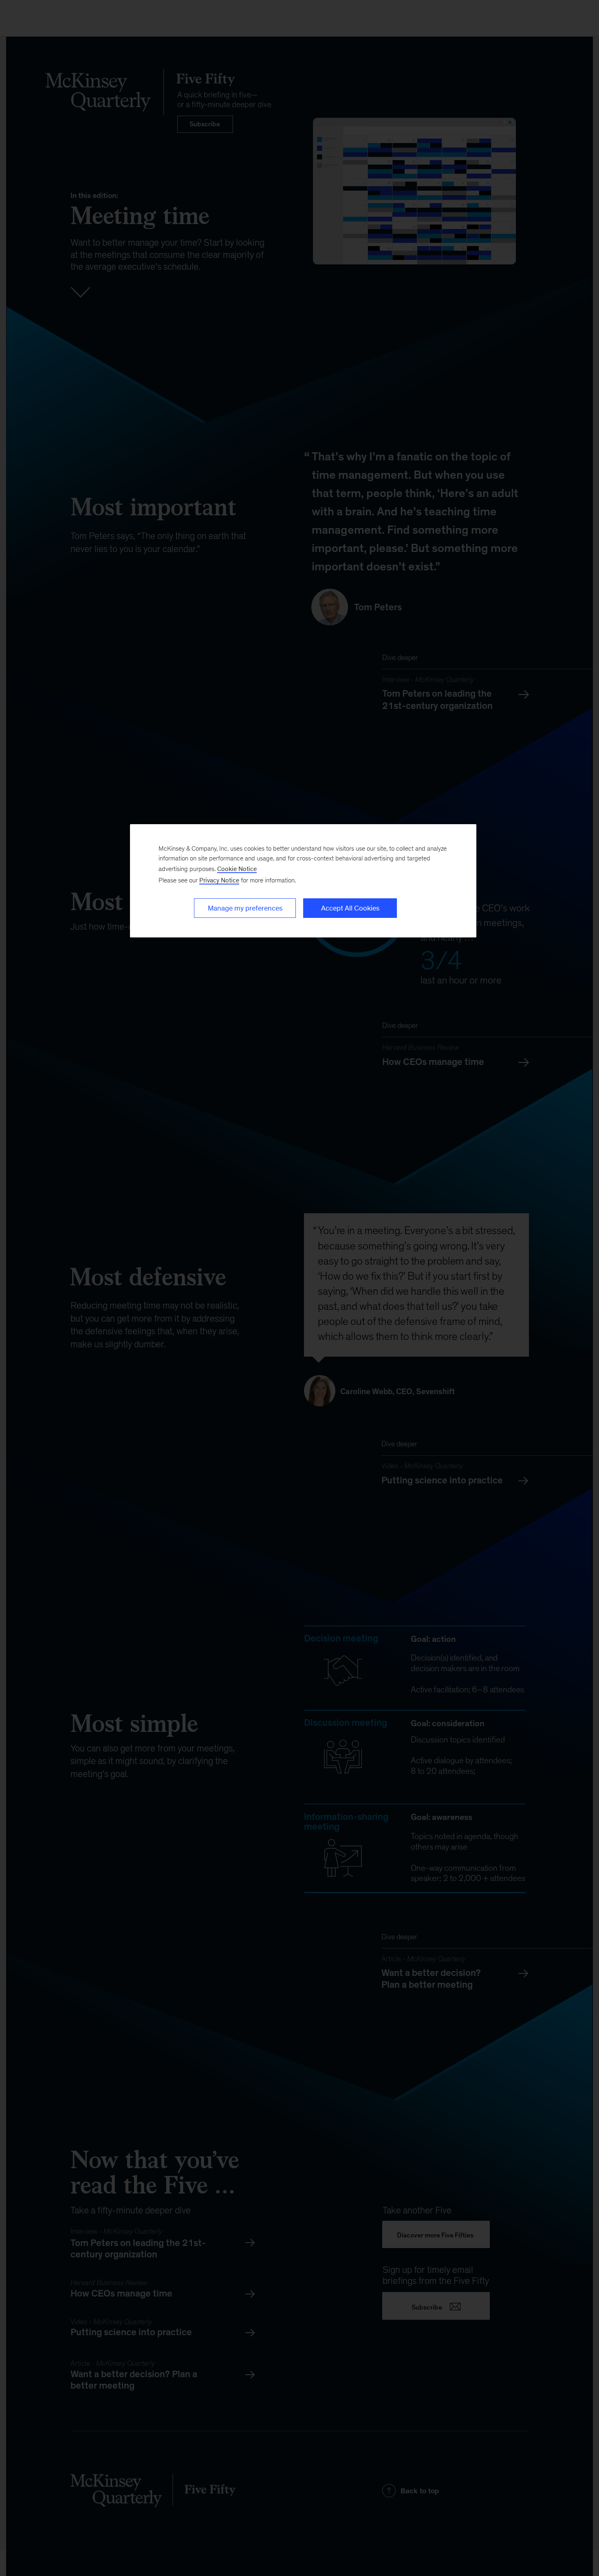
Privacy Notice (219, 880)
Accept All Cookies (350, 908)
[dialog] (303, 881)
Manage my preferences (245, 908)
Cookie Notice (237, 869)
